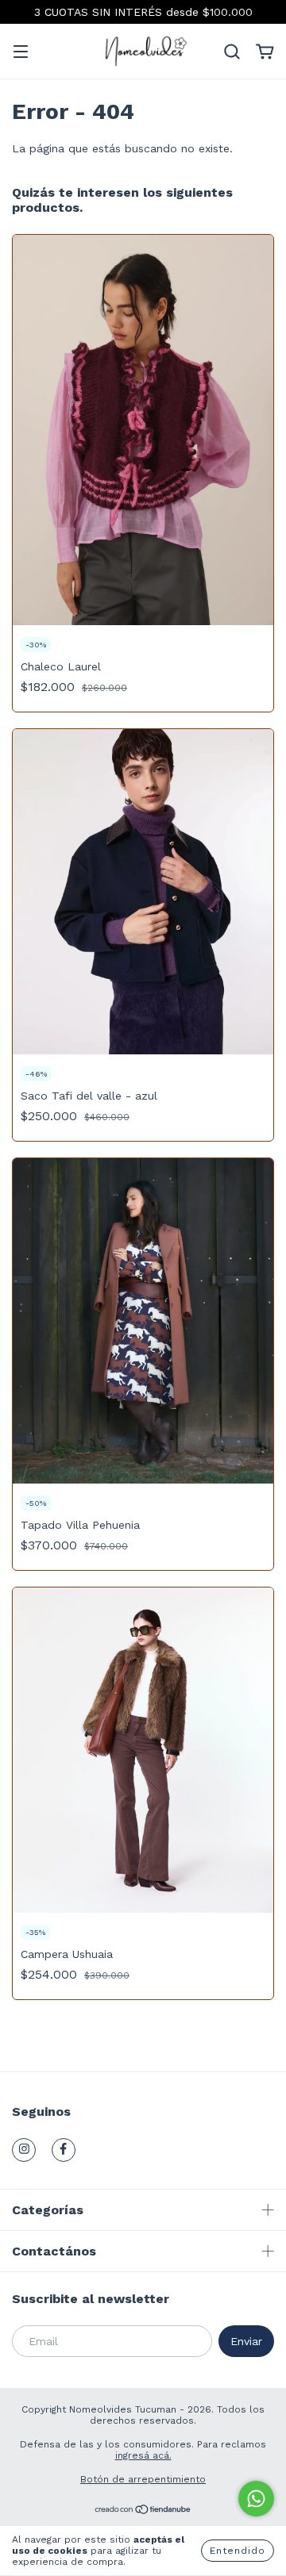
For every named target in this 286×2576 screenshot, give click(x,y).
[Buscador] (232, 52)
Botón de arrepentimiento (143, 2479)
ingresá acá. (143, 2455)
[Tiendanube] (143, 2512)
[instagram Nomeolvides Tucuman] (24, 2150)
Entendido (238, 2551)
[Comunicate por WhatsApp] (256, 2499)
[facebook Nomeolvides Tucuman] (64, 2150)
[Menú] (21, 53)
